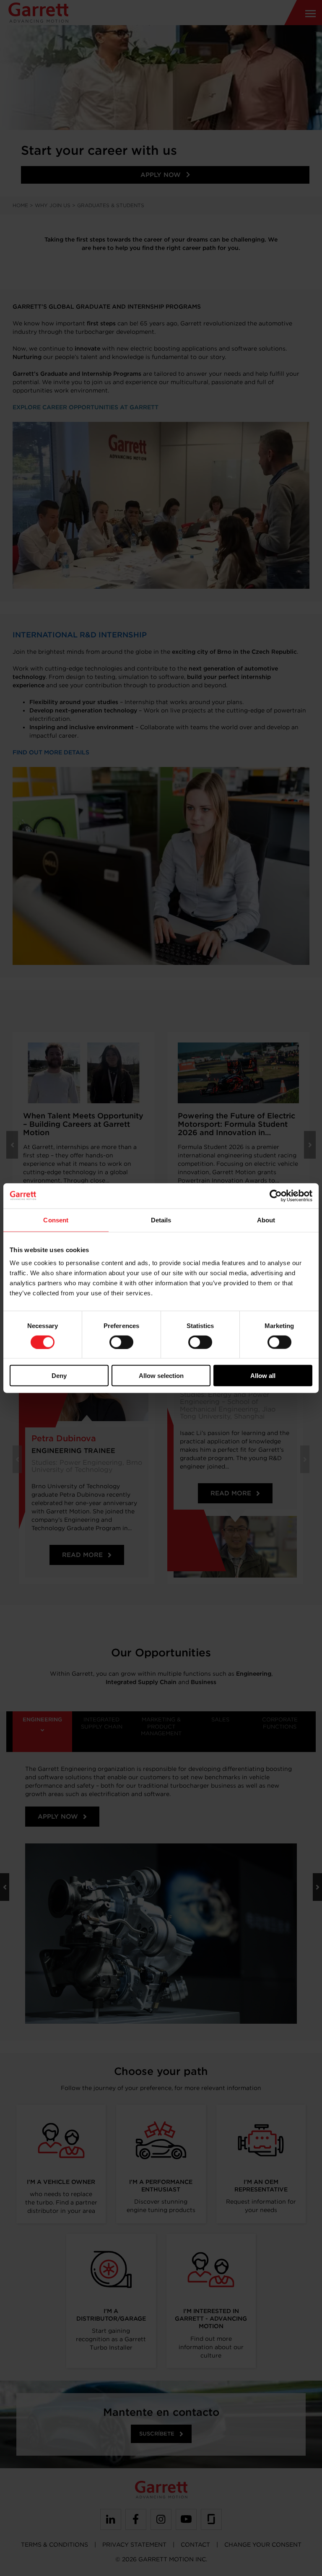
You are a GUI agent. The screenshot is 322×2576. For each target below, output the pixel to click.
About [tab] (266, 1220)
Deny (59, 1376)
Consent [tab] (56, 1220)
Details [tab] (161, 1220)
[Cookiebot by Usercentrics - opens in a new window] (276, 1196)
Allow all (263, 1376)
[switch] (121, 1342)
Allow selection (161, 1376)
